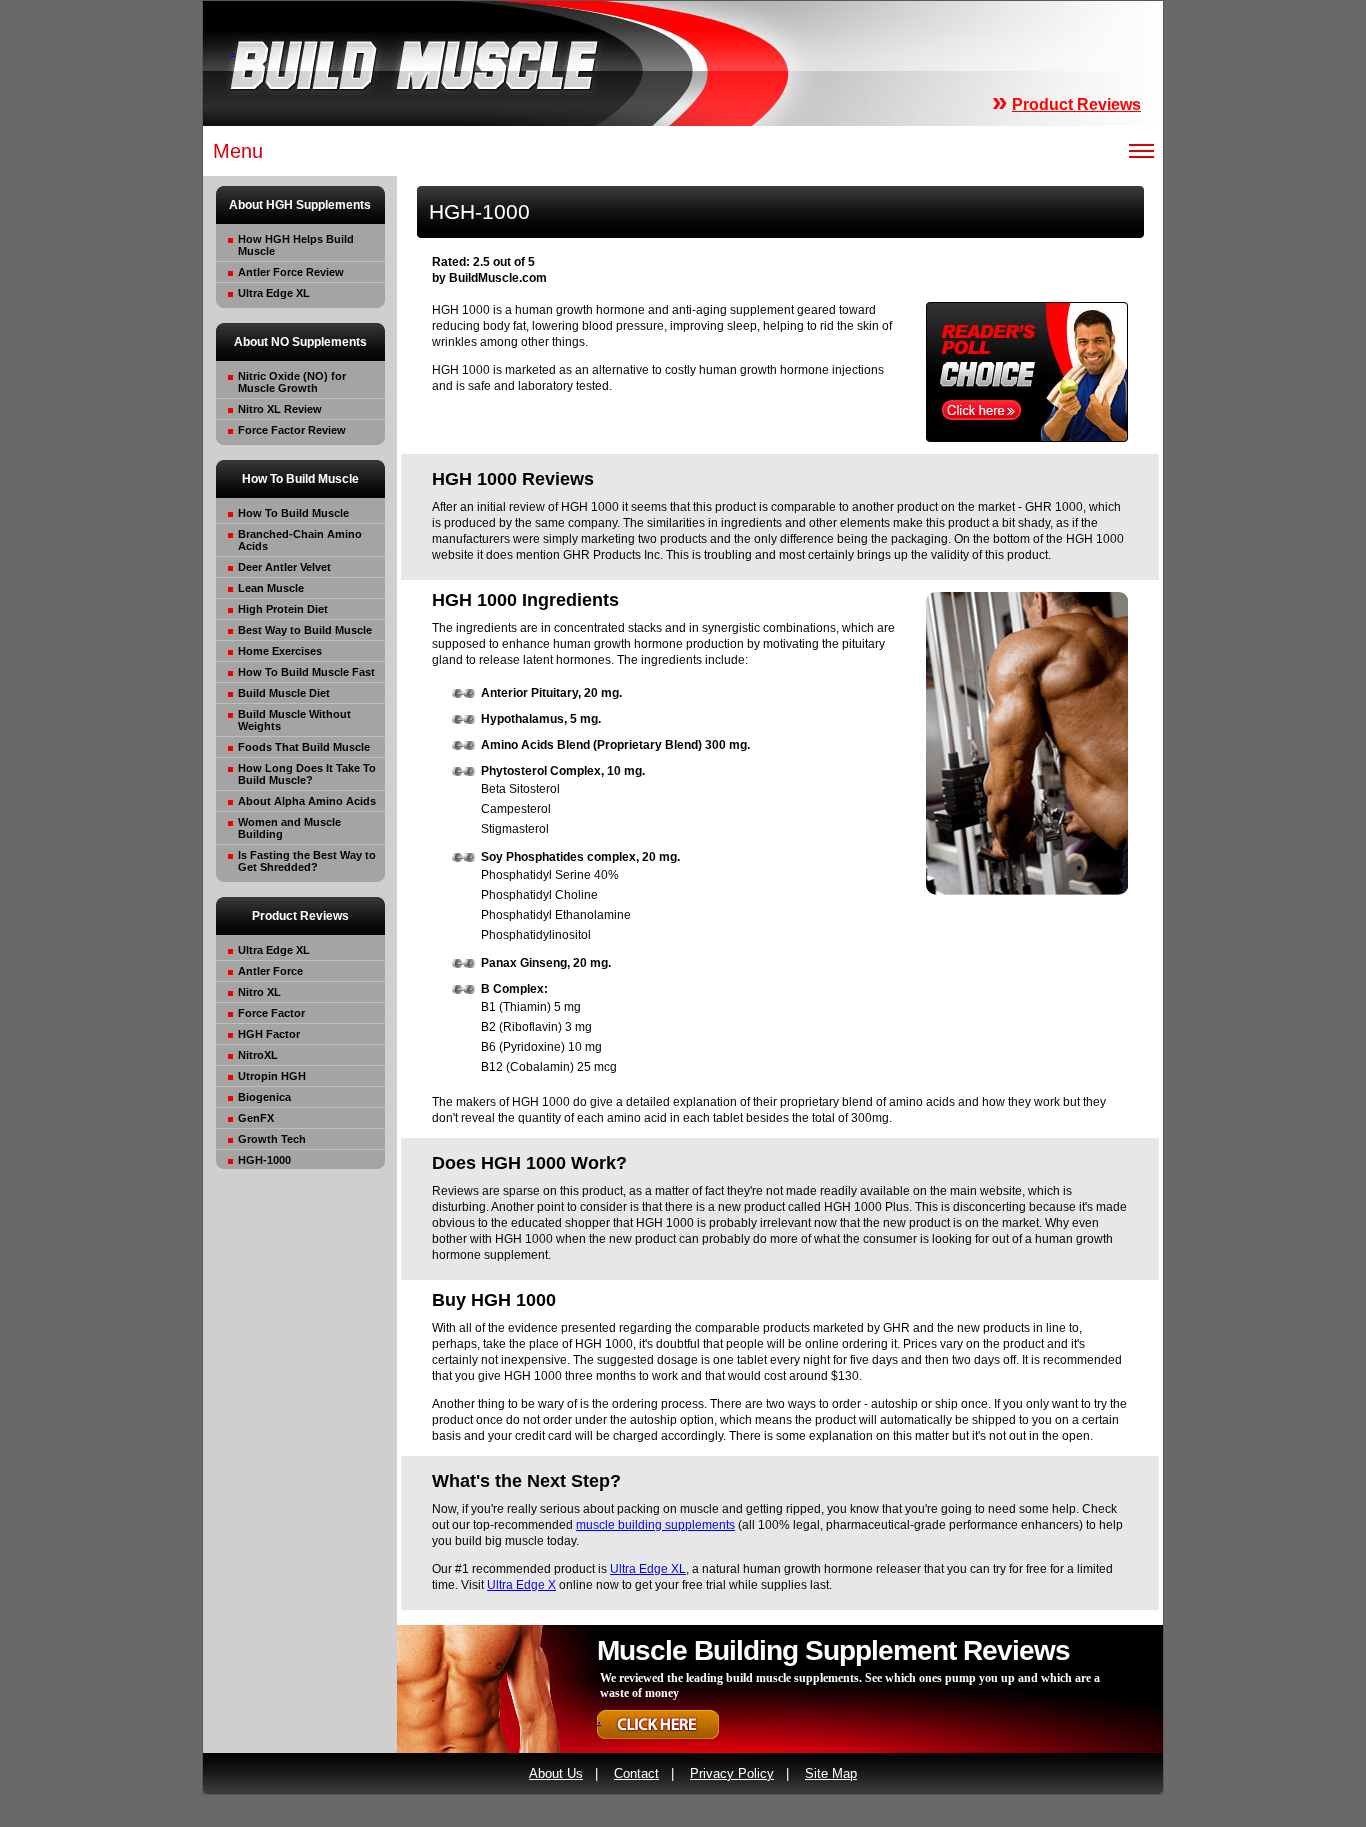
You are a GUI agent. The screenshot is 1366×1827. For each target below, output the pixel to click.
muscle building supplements (655, 1525)
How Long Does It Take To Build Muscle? (307, 774)
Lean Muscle (271, 588)
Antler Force (270, 971)
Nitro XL (259, 992)
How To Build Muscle (293, 513)
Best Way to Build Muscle (305, 630)
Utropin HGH (272, 1076)
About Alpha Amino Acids (307, 801)
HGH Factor (269, 1034)
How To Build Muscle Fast (306, 672)
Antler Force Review (291, 272)
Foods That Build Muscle (304, 747)
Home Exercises (280, 651)
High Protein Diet (283, 609)
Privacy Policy (732, 1773)
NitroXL (258, 1055)
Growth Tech (272, 1139)
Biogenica (264, 1097)
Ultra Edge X (521, 1585)
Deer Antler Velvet (284, 567)
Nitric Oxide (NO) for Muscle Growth (292, 382)
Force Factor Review (292, 430)
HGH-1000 (264, 1160)
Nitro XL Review (280, 409)
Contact (636, 1773)
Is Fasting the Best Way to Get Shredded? (307, 861)
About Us (556, 1773)
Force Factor (271, 1013)
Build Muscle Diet (284, 693)
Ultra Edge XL (274, 293)
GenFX (256, 1118)
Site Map (831, 1773)
